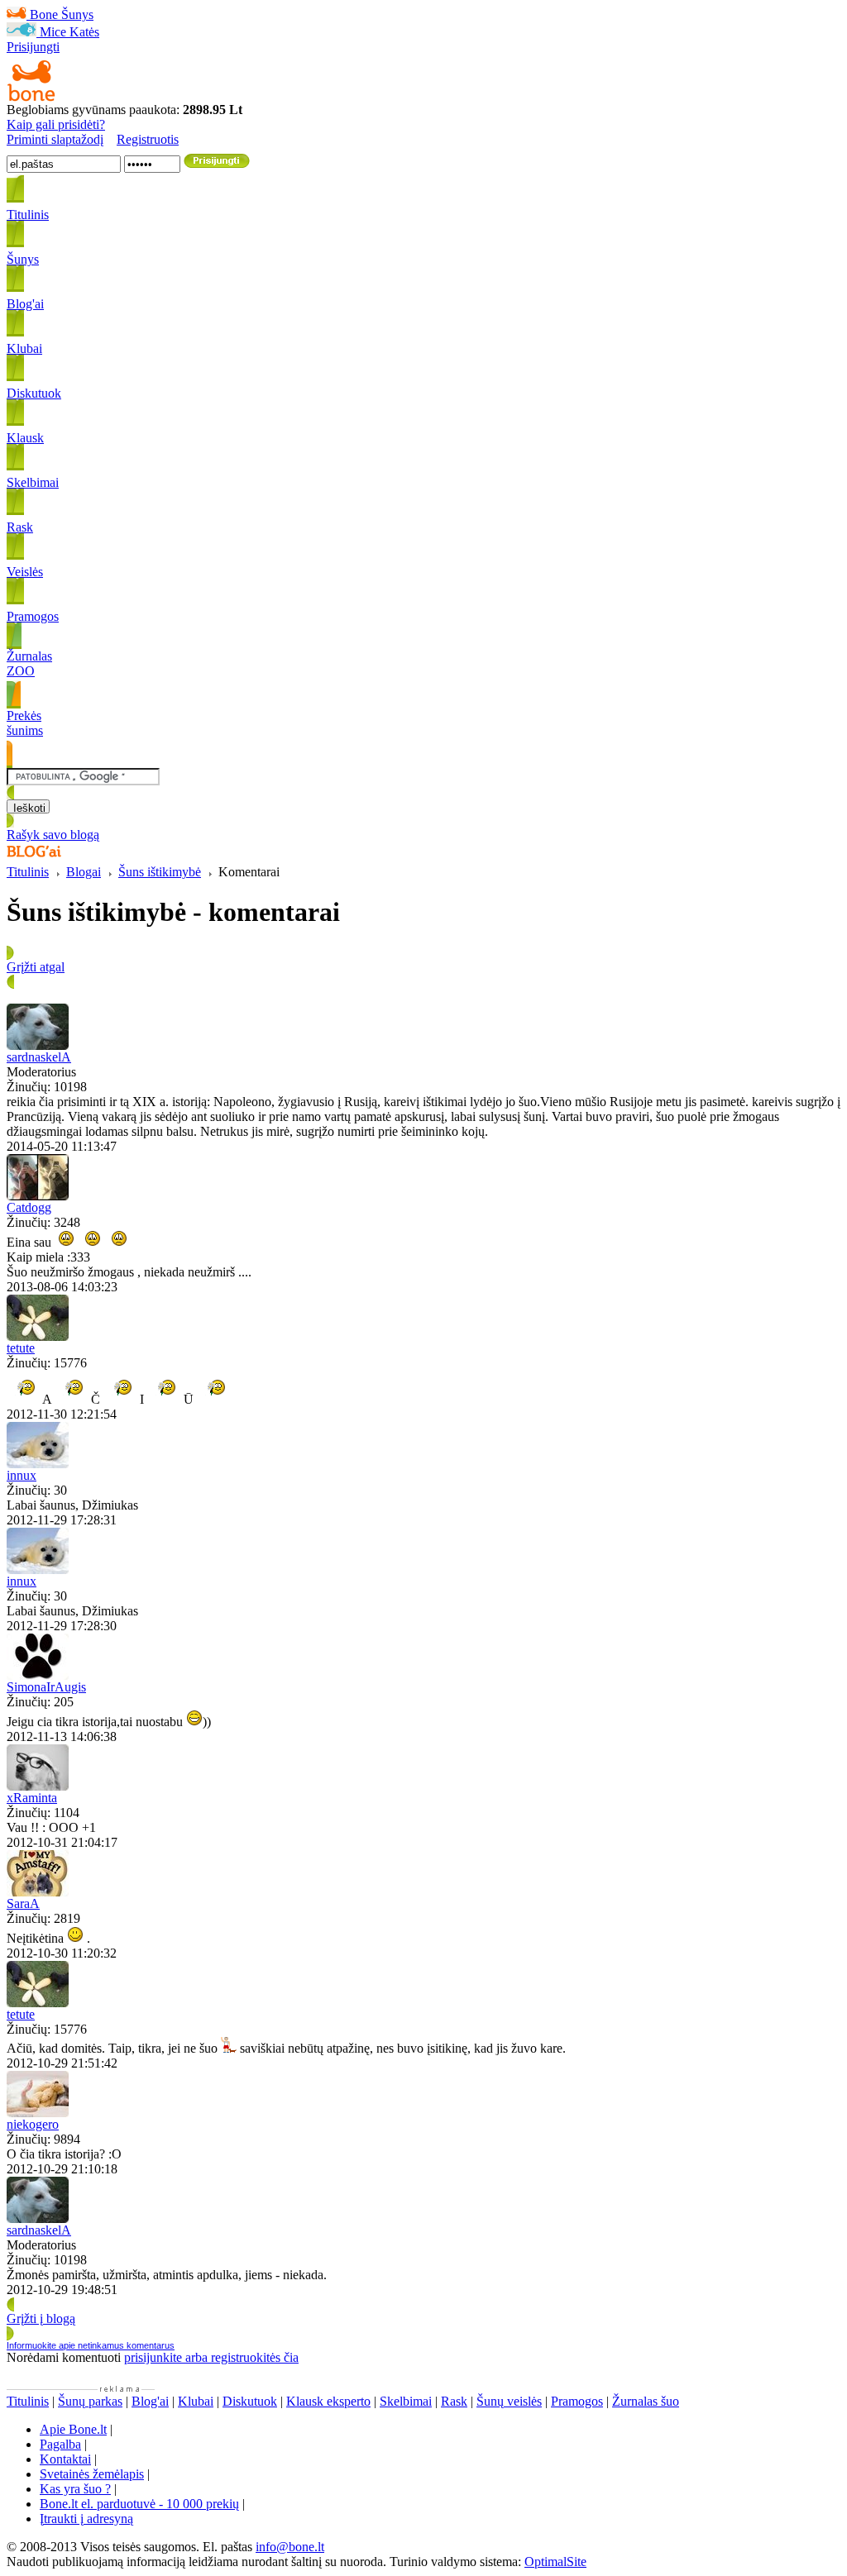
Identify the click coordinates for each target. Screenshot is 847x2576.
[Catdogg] (38, 1196)
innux (22, 1475)
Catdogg (29, 1207)
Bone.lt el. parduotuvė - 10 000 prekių (139, 2504)
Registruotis (148, 139)
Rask (454, 2401)
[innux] (38, 1464)
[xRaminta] (38, 1786)
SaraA (23, 1903)
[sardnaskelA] (38, 1045)
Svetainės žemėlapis (92, 2474)
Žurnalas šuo (646, 2401)
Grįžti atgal (36, 967)
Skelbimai (406, 2401)
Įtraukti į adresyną (86, 2519)
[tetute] (38, 1336)
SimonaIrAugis (46, 1687)
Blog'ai (150, 2401)
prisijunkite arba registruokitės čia (211, 2357)
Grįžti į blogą (41, 2318)
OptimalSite (555, 2562)
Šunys (77, 14)
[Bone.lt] (31, 98)
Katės (84, 32)
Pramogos (577, 2401)
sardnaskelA (39, 1057)
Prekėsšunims (25, 723)
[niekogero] (38, 2113)
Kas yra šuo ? (75, 2489)
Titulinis (28, 872)
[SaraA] (38, 1892)
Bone (44, 14)
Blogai (84, 872)
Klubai (196, 2401)
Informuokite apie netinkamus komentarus (91, 2345)
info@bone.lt (290, 2547)
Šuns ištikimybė (160, 872)
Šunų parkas (90, 2401)
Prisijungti (33, 47)
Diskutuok (250, 2401)
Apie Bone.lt (73, 2429)
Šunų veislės (509, 2401)
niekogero (33, 2124)
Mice (53, 32)
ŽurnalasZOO (29, 663)
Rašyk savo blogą (53, 835)
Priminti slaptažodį (55, 139)
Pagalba (60, 2444)
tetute (21, 1348)
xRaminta (32, 1798)
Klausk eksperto (328, 2401)
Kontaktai (65, 2459)
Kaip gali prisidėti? (56, 124)
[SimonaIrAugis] (38, 1675)
